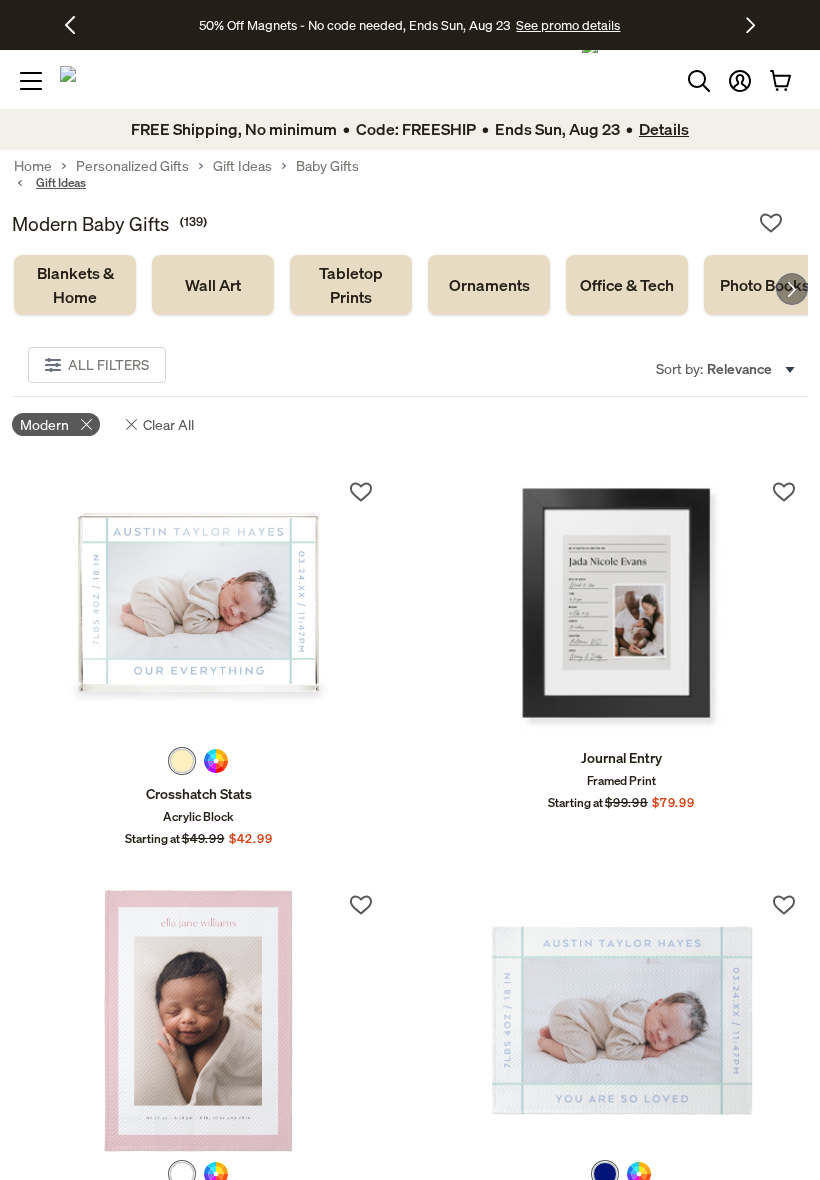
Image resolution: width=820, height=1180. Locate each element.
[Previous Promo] (77, 25)
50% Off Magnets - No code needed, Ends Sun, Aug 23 (354, 25)
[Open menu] (31, 81)
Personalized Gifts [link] (132, 166)
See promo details (568, 25)
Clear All (168, 424)
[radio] (182, 761)
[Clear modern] (86, 424)
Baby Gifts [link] (327, 166)
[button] (740, 81)
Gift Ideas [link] (242, 166)
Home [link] (33, 166)
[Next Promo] (750, 25)
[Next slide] (792, 289)
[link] (75, 285)
